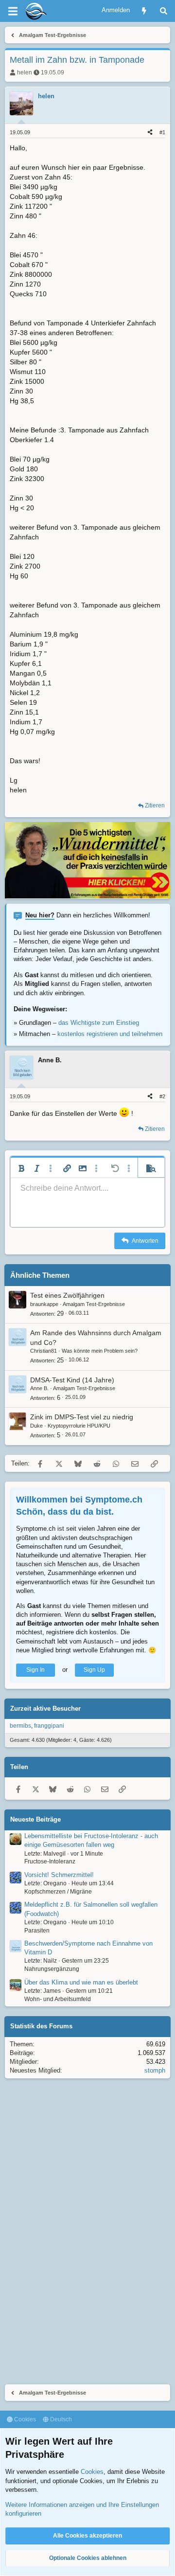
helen (25, 72)
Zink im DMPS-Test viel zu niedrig (82, 1417)
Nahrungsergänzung (52, 1969)
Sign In (35, 1670)
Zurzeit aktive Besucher (45, 1708)
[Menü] (13, 11)
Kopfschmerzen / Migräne (58, 1892)
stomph (155, 2070)
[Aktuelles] (144, 11)
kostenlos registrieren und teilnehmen (110, 1034)
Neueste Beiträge (35, 1819)
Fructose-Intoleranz (50, 1861)
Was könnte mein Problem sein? (100, 1351)
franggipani (49, 1726)
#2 (162, 1096)
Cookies (24, 2419)
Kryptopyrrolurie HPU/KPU (79, 1426)
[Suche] (164, 11)
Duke (36, 1426)
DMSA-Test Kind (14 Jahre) (72, 1380)
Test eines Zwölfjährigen (67, 1295)
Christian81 (44, 1351)
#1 (162, 132)
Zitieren (155, 805)
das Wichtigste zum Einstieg (99, 1023)
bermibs (20, 1726)
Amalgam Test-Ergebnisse (94, 1304)
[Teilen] (150, 133)
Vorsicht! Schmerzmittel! (59, 1875)
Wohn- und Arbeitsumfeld (58, 1999)
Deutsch (60, 2419)
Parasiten (37, 1931)
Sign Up (94, 1670)
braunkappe (44, 1304)
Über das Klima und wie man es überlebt (81, 1982)
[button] (21, 1168)
